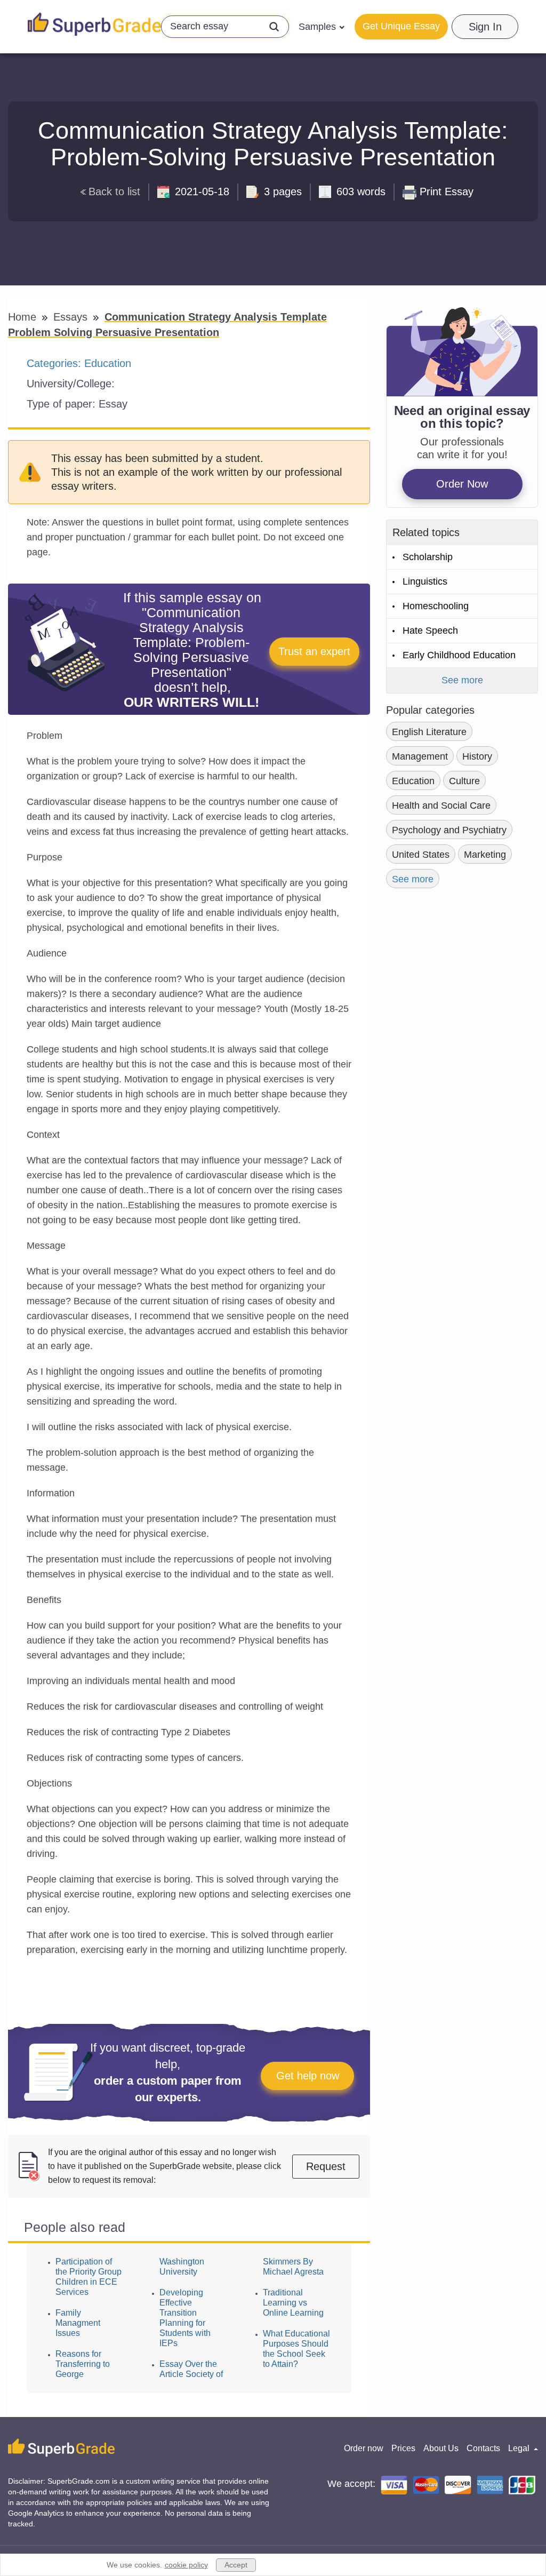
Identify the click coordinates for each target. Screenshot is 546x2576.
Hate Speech (430, 631)
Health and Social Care (441, 806)
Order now (364, 2448)
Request (326, 2166)
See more (462, 680)
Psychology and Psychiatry (449, 830)
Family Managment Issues (78, 2323)
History (477, 756)
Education (108, 363)
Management (420, 756)
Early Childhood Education (459, 655)
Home (24, 317)
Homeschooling (436, 606)
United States (421, 855)
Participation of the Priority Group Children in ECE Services (89, 2277)
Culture (464, 781)
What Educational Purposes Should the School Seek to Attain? (296, 2349)
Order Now (462, 484)
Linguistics (425, 581)
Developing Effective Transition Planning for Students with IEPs (185, 2318)
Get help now (308, 2076)
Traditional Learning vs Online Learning (293, 2303)
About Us (441, 2448)
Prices (403, 2448)
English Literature (429, 732)
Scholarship (428, 557)
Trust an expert (314, 651)
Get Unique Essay (401, 26)
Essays (72, 317)
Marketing (485, 855)
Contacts (483, 2448)
